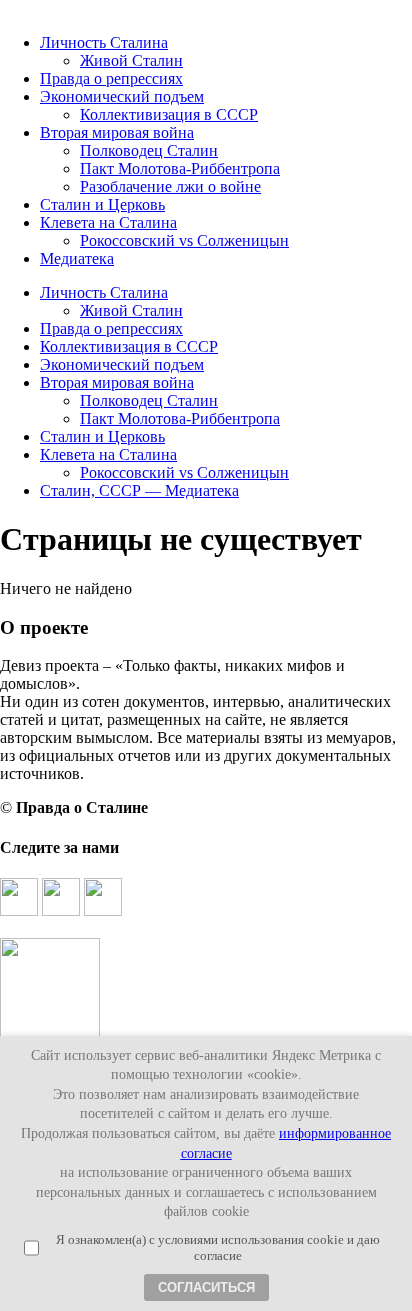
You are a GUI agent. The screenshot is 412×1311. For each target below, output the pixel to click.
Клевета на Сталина (108, 222)
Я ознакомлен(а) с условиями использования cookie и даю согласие (218, 1247)
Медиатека (77, 258)
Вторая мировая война (117, 132)
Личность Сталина (104, 42)
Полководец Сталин (149, 150)
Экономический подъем (122, 96)
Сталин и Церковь (102, 204)
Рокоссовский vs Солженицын (184, 240)
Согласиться (206, 1287)
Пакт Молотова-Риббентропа (180, 168)
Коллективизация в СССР (169, 114)
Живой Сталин (131, 60)
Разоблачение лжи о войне (170, 186)
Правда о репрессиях (111, 78)
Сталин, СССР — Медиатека (139, 490)
